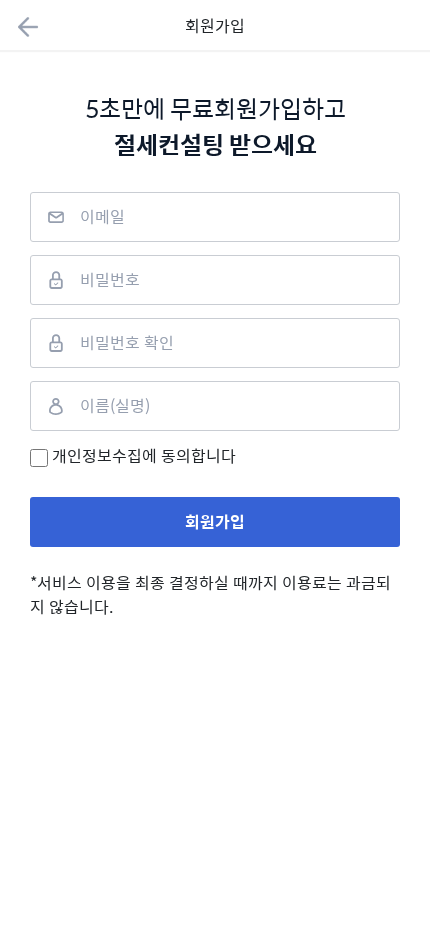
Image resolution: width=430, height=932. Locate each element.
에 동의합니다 (144, 456)
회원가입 (215, 521)
